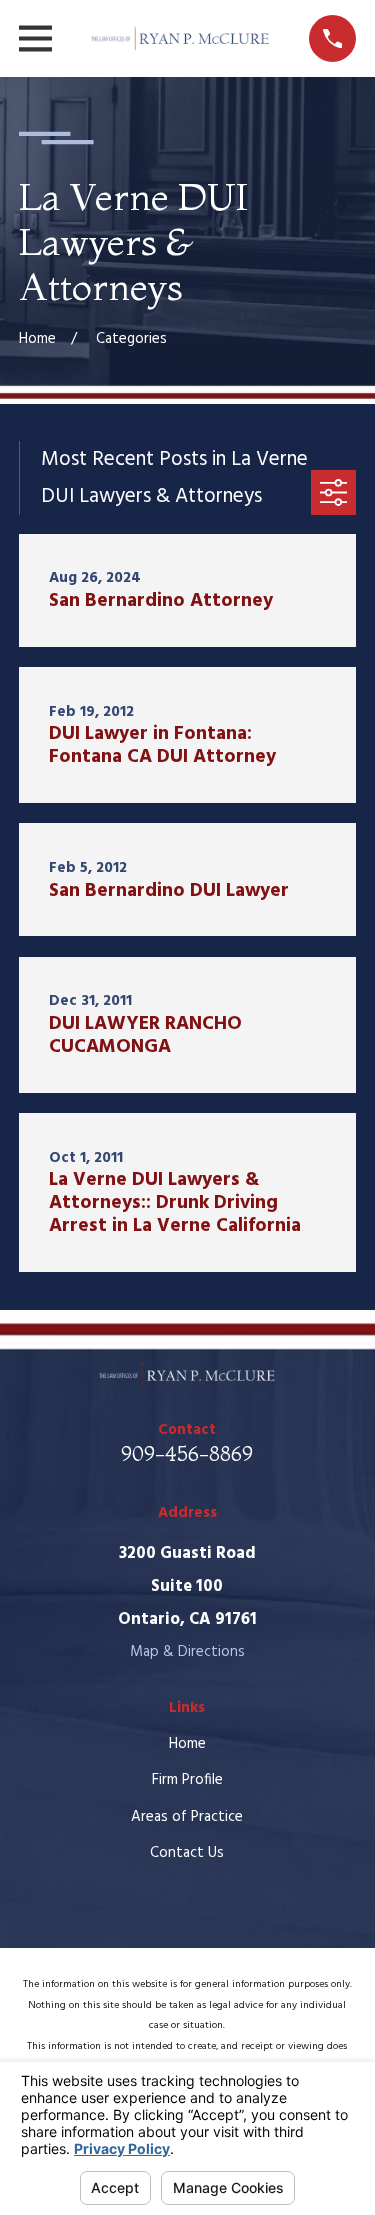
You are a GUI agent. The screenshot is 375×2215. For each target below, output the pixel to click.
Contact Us (187, 1853)
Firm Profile (187, 1780)
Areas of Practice (187, 1817)
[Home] (180, 38)
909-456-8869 (187, 1453)
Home (187, 1744)
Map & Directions (187, 1652)
